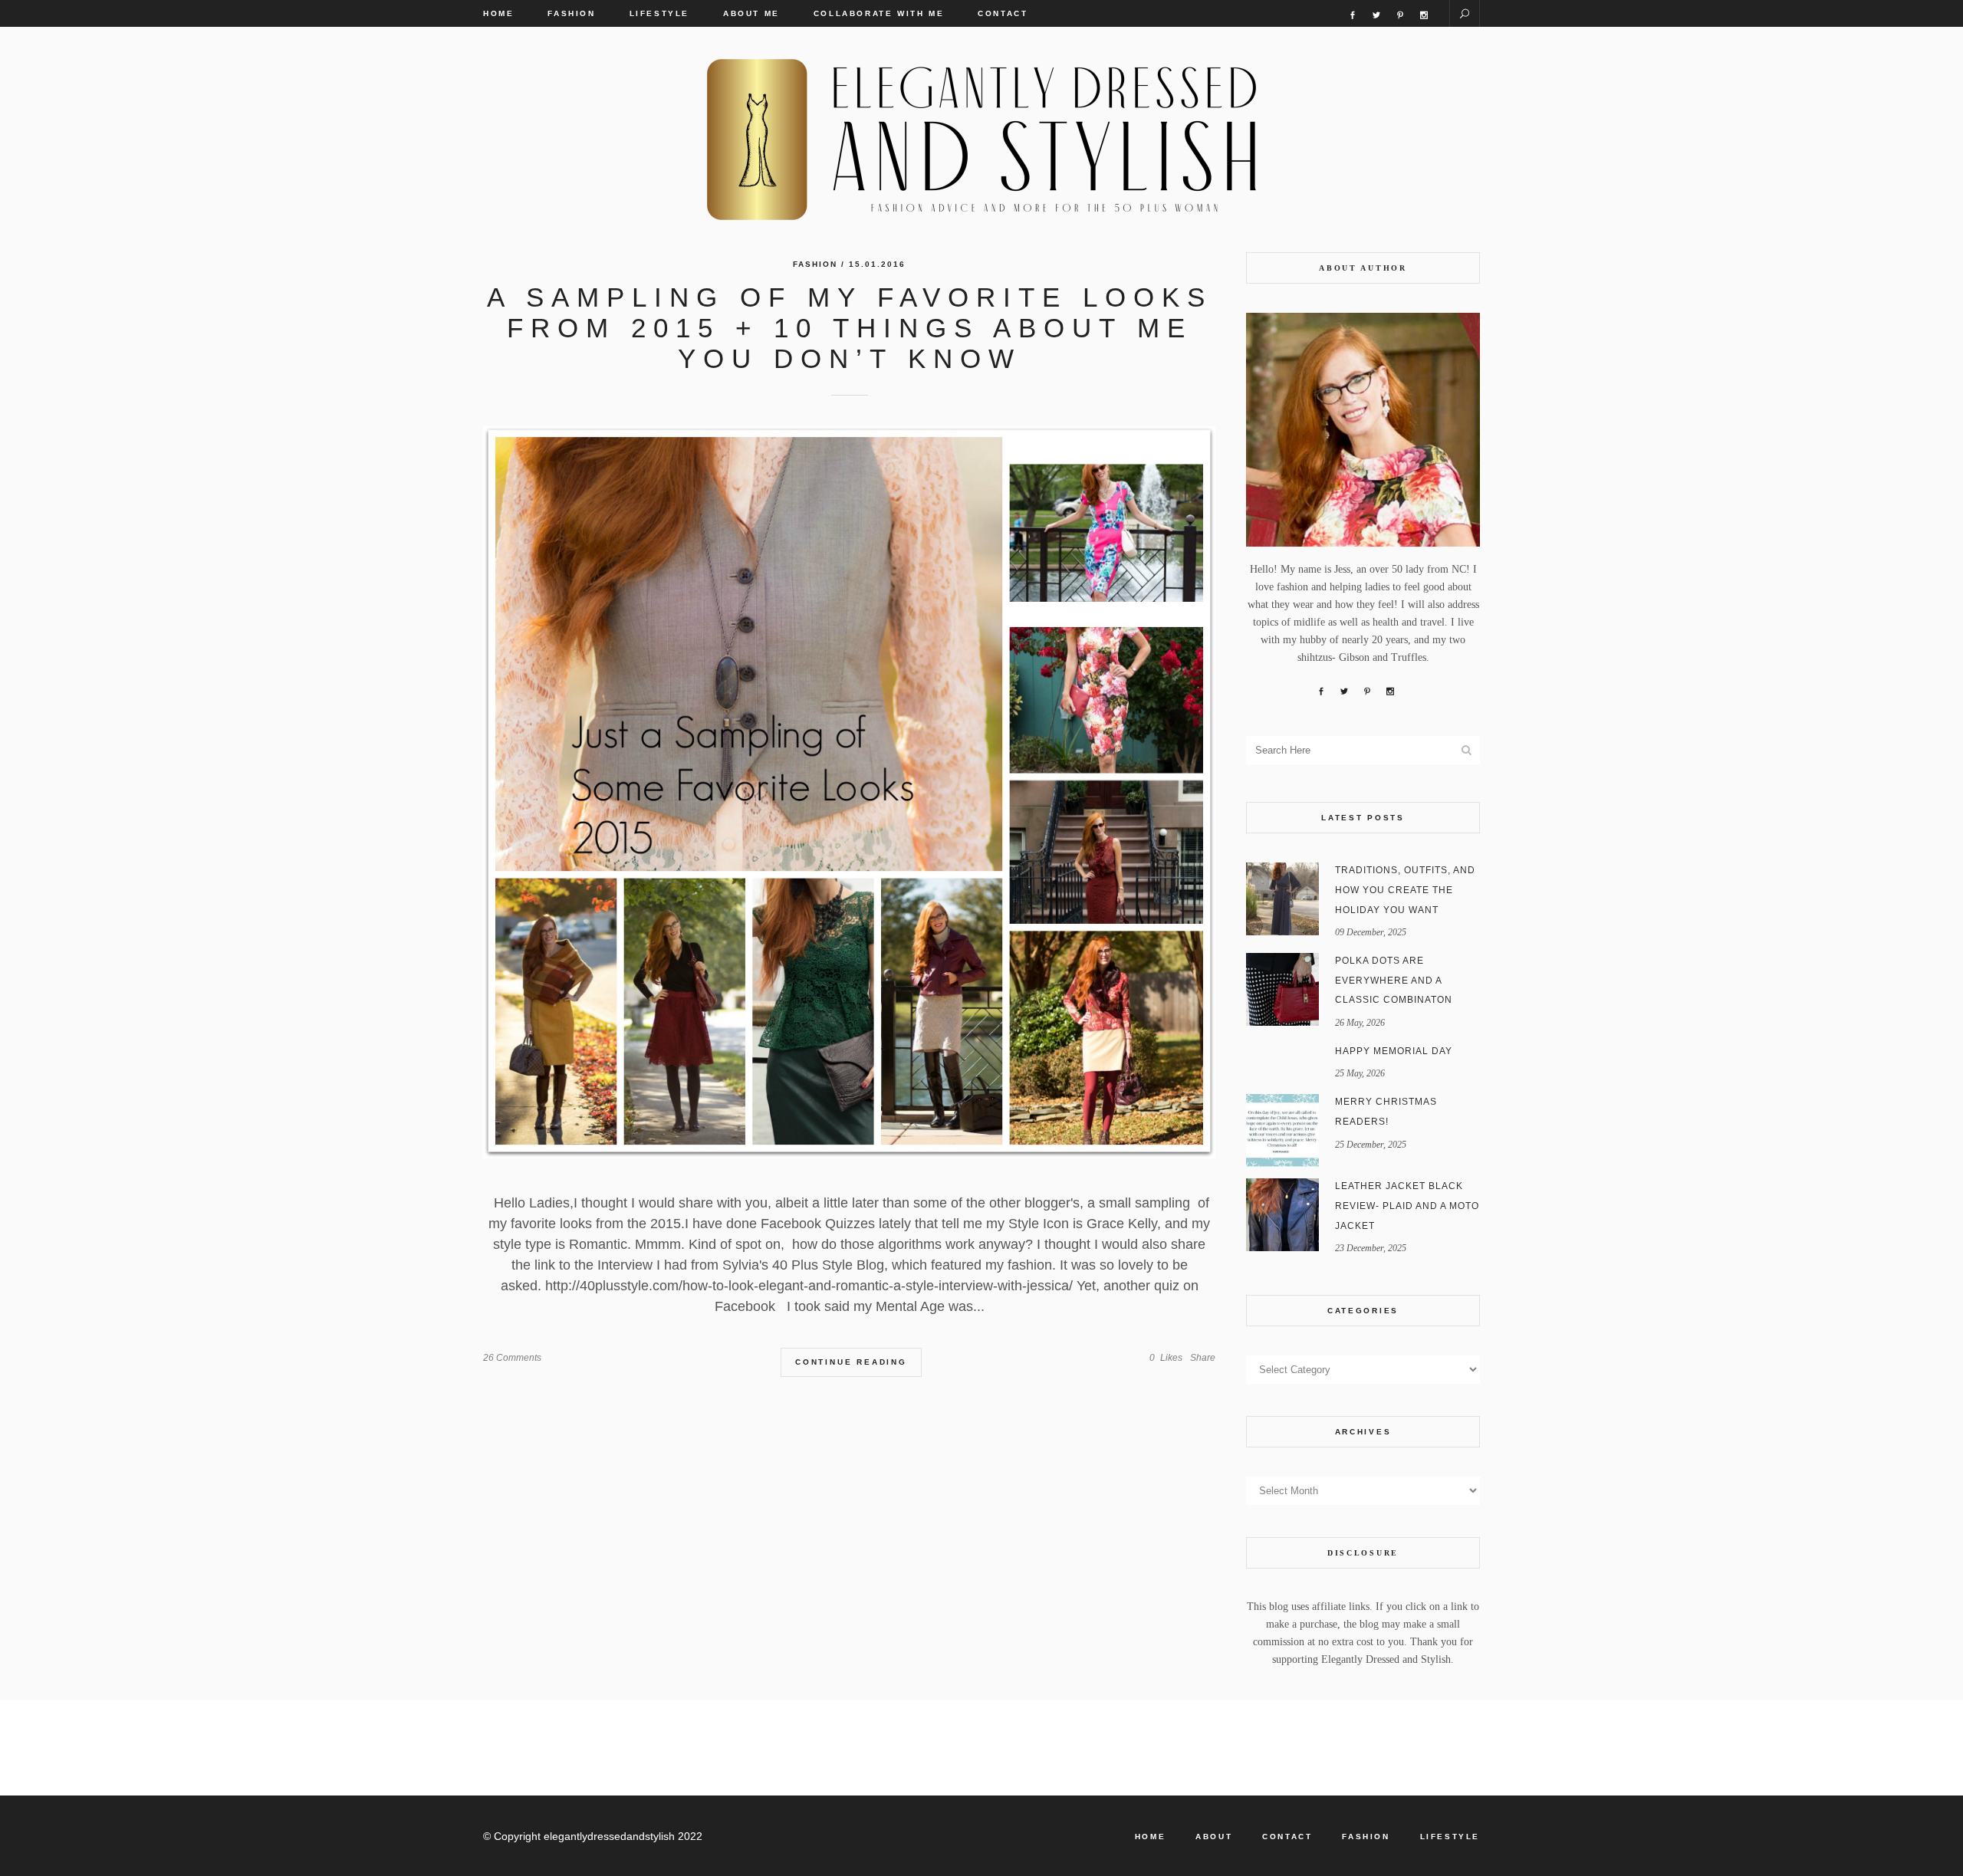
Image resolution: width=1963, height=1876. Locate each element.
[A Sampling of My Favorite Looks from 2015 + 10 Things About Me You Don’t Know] (849, 792)
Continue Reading (851, 1362)
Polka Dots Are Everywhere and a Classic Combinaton (1394, 980)
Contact (1287, 1837)
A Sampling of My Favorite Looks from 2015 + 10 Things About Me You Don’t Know (850, 328)
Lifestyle (1450, 1837)
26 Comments (512, 1358)
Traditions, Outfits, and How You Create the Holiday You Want (1405, 890)
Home (1150, 1837)
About (1214, 1837)
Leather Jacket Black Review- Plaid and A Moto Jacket (1407, 1206)
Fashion (815, 264)
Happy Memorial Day (1394, 1051)
